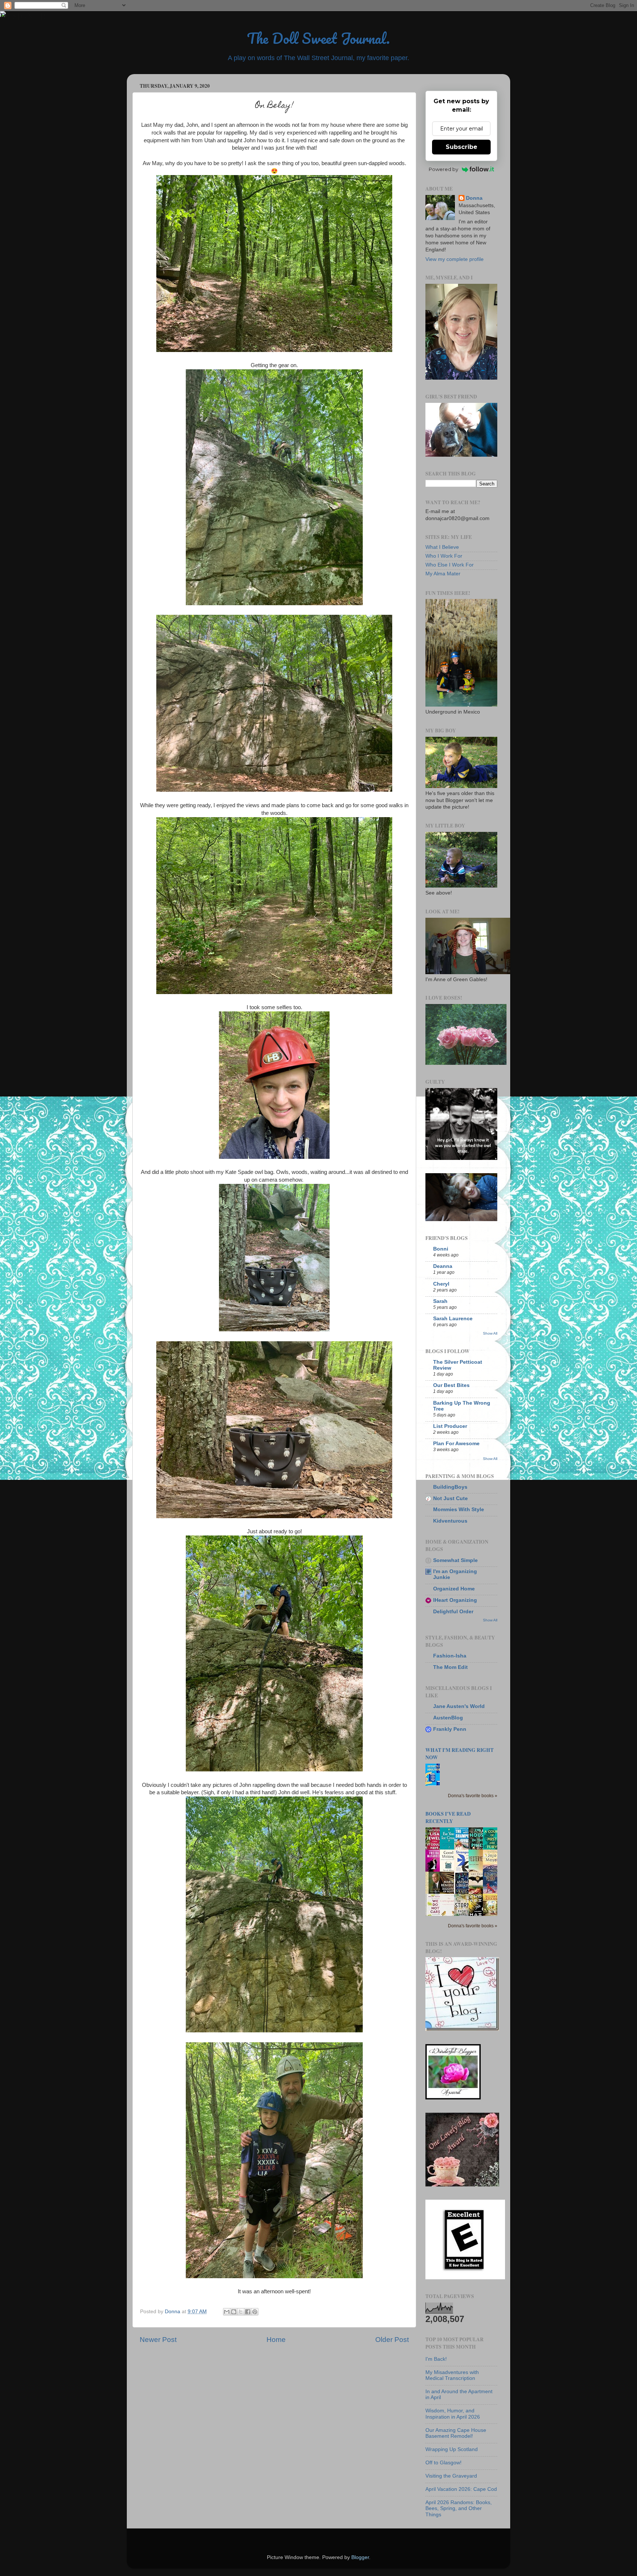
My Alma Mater (443, 574)
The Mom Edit (450, 1667)
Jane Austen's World (459, 1706)
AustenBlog (448, 1718)
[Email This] (227, 2312)
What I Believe (442, 547)
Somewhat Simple (455, 1560)
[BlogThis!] (234, 2312)
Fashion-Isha (450, 1656)
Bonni (441, 1249)
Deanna (443, 1266)
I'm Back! (436, 2359)
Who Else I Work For (450, 565)
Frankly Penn (450, 1729)
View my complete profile (455, 259)
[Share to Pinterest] (255, 2312)
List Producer (450, 1426)
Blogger (360, 2557)
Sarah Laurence (453, 1319)
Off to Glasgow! (443, 2463)
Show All (490, 1333)
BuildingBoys (450, 1487)
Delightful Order (453, 1612)
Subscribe (462, 147)
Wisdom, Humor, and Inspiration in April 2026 (453, 2414)
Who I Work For (444, 556)
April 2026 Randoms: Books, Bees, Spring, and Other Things (459, 2508)
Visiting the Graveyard (451, 2476)
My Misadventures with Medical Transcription (452, 2375)
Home (276, 2340)
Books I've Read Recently (448, 1817)
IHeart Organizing (455, 1600)
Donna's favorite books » (473, 1796)
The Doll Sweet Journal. (318, 38)
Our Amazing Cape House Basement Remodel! (456, 2433)
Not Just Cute (450, 1498)
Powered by (443, 169)
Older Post (392, 2340)
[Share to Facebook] (248, 2312)
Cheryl (441, 1284)
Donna (474, 198)
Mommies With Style (459, 1510)
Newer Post (158, 2340)
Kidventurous (450, 1521)
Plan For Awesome (456, 1444)
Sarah (440, 1301)
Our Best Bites (451, 1385)
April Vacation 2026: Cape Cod (461, 2489)
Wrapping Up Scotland (452, 2449)
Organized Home (454, 1589)
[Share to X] (241, 2312)
